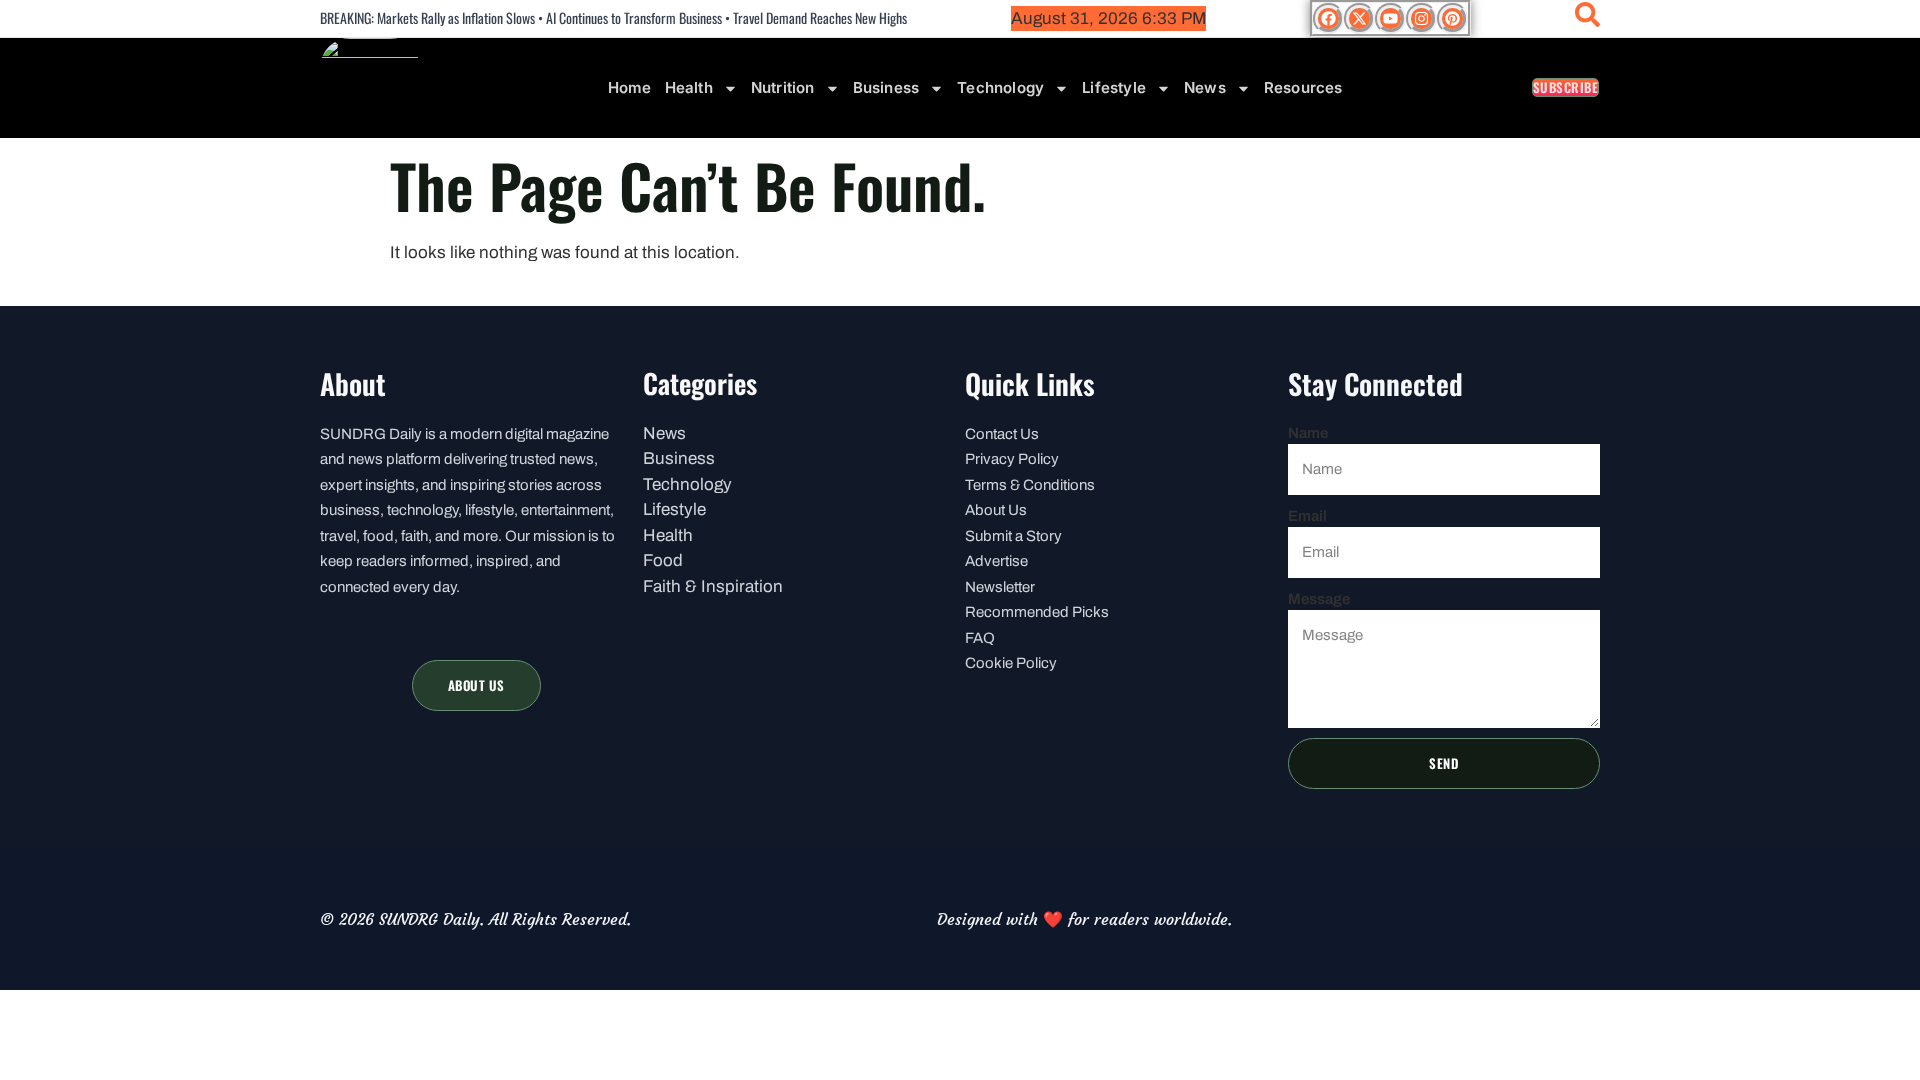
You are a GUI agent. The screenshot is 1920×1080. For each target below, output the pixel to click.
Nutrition (783, 87)
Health (689, 87)
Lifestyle (1114, 87)
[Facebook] (1328, 18)
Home (630, 87)
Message (1319, 599)
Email (1307, 516)
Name (1308, 433)
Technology (1000, 87)
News (1205, 87)
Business (886, 87)
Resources (1303, 87)
